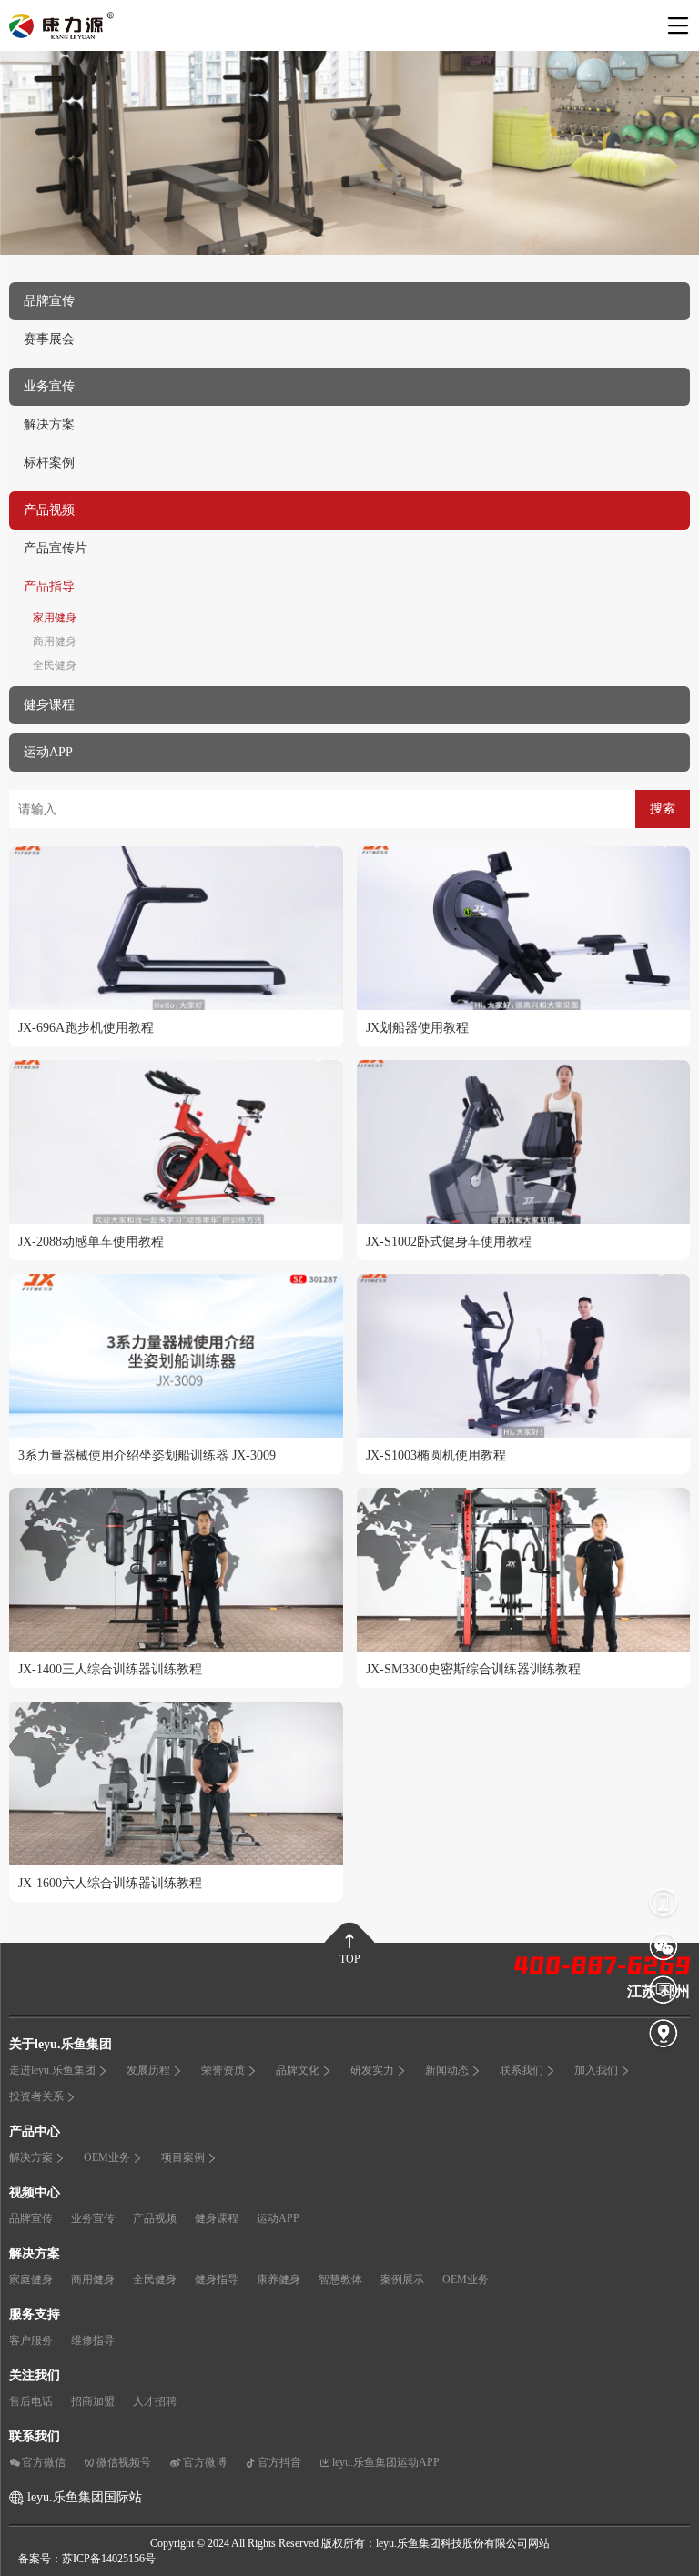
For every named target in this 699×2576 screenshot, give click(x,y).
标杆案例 (49, 463)
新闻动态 (447, 2070)
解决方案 (49, 424)
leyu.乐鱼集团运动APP (386, 2462)
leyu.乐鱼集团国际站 (85, 2497)
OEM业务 (107, 2157)
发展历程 (148, 2070)
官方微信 (44, 2462)
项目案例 (183, 2157)
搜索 (663, 808)
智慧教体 (340, 2279)
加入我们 (596, 2070)
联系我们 (522, 2070)
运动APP (278, 2218)
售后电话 (31, 2401)
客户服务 (31, 2340)
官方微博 (205, 2462)
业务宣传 (93, 2218)
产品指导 (49, 586)
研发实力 (372, 2070)
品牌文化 (298, 2070)
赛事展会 (49, 339)
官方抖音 (279, 2462)
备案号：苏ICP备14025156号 (87, 2559)
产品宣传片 (56, 548)
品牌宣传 (31, 2218)
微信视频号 (124, 2462)
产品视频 (155, 2218)
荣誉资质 (223, 2070)
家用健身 (55, 618)
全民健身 (55, 665)
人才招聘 (155, 2401)
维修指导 (93, 2340)
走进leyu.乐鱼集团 (52, 2070)
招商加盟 (93, 2401)
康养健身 (279, 2279)
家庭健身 (31, 2279)
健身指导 (217, 2279)
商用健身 (55, 641)
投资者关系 (36, 2096)
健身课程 (217, 2218)
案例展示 (402, 2279)
